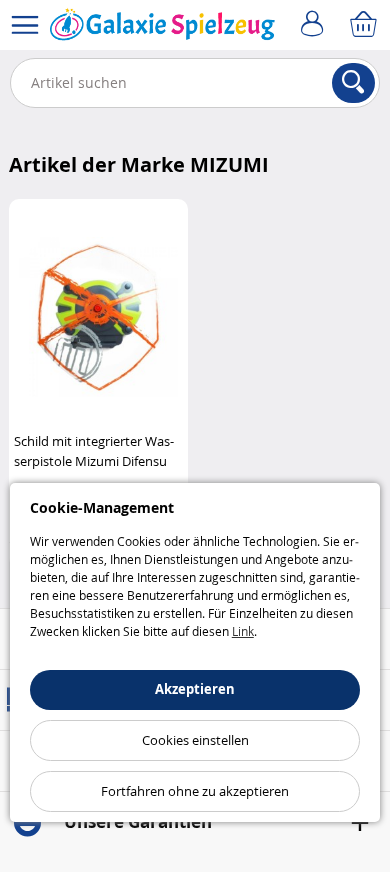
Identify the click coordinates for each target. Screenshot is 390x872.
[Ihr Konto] (315, 25)
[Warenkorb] (365, 25)
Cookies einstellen (195, 740)
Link (243, 631)
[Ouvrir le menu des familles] (25, 25)
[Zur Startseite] (162, 29)
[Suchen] (353, 83)
